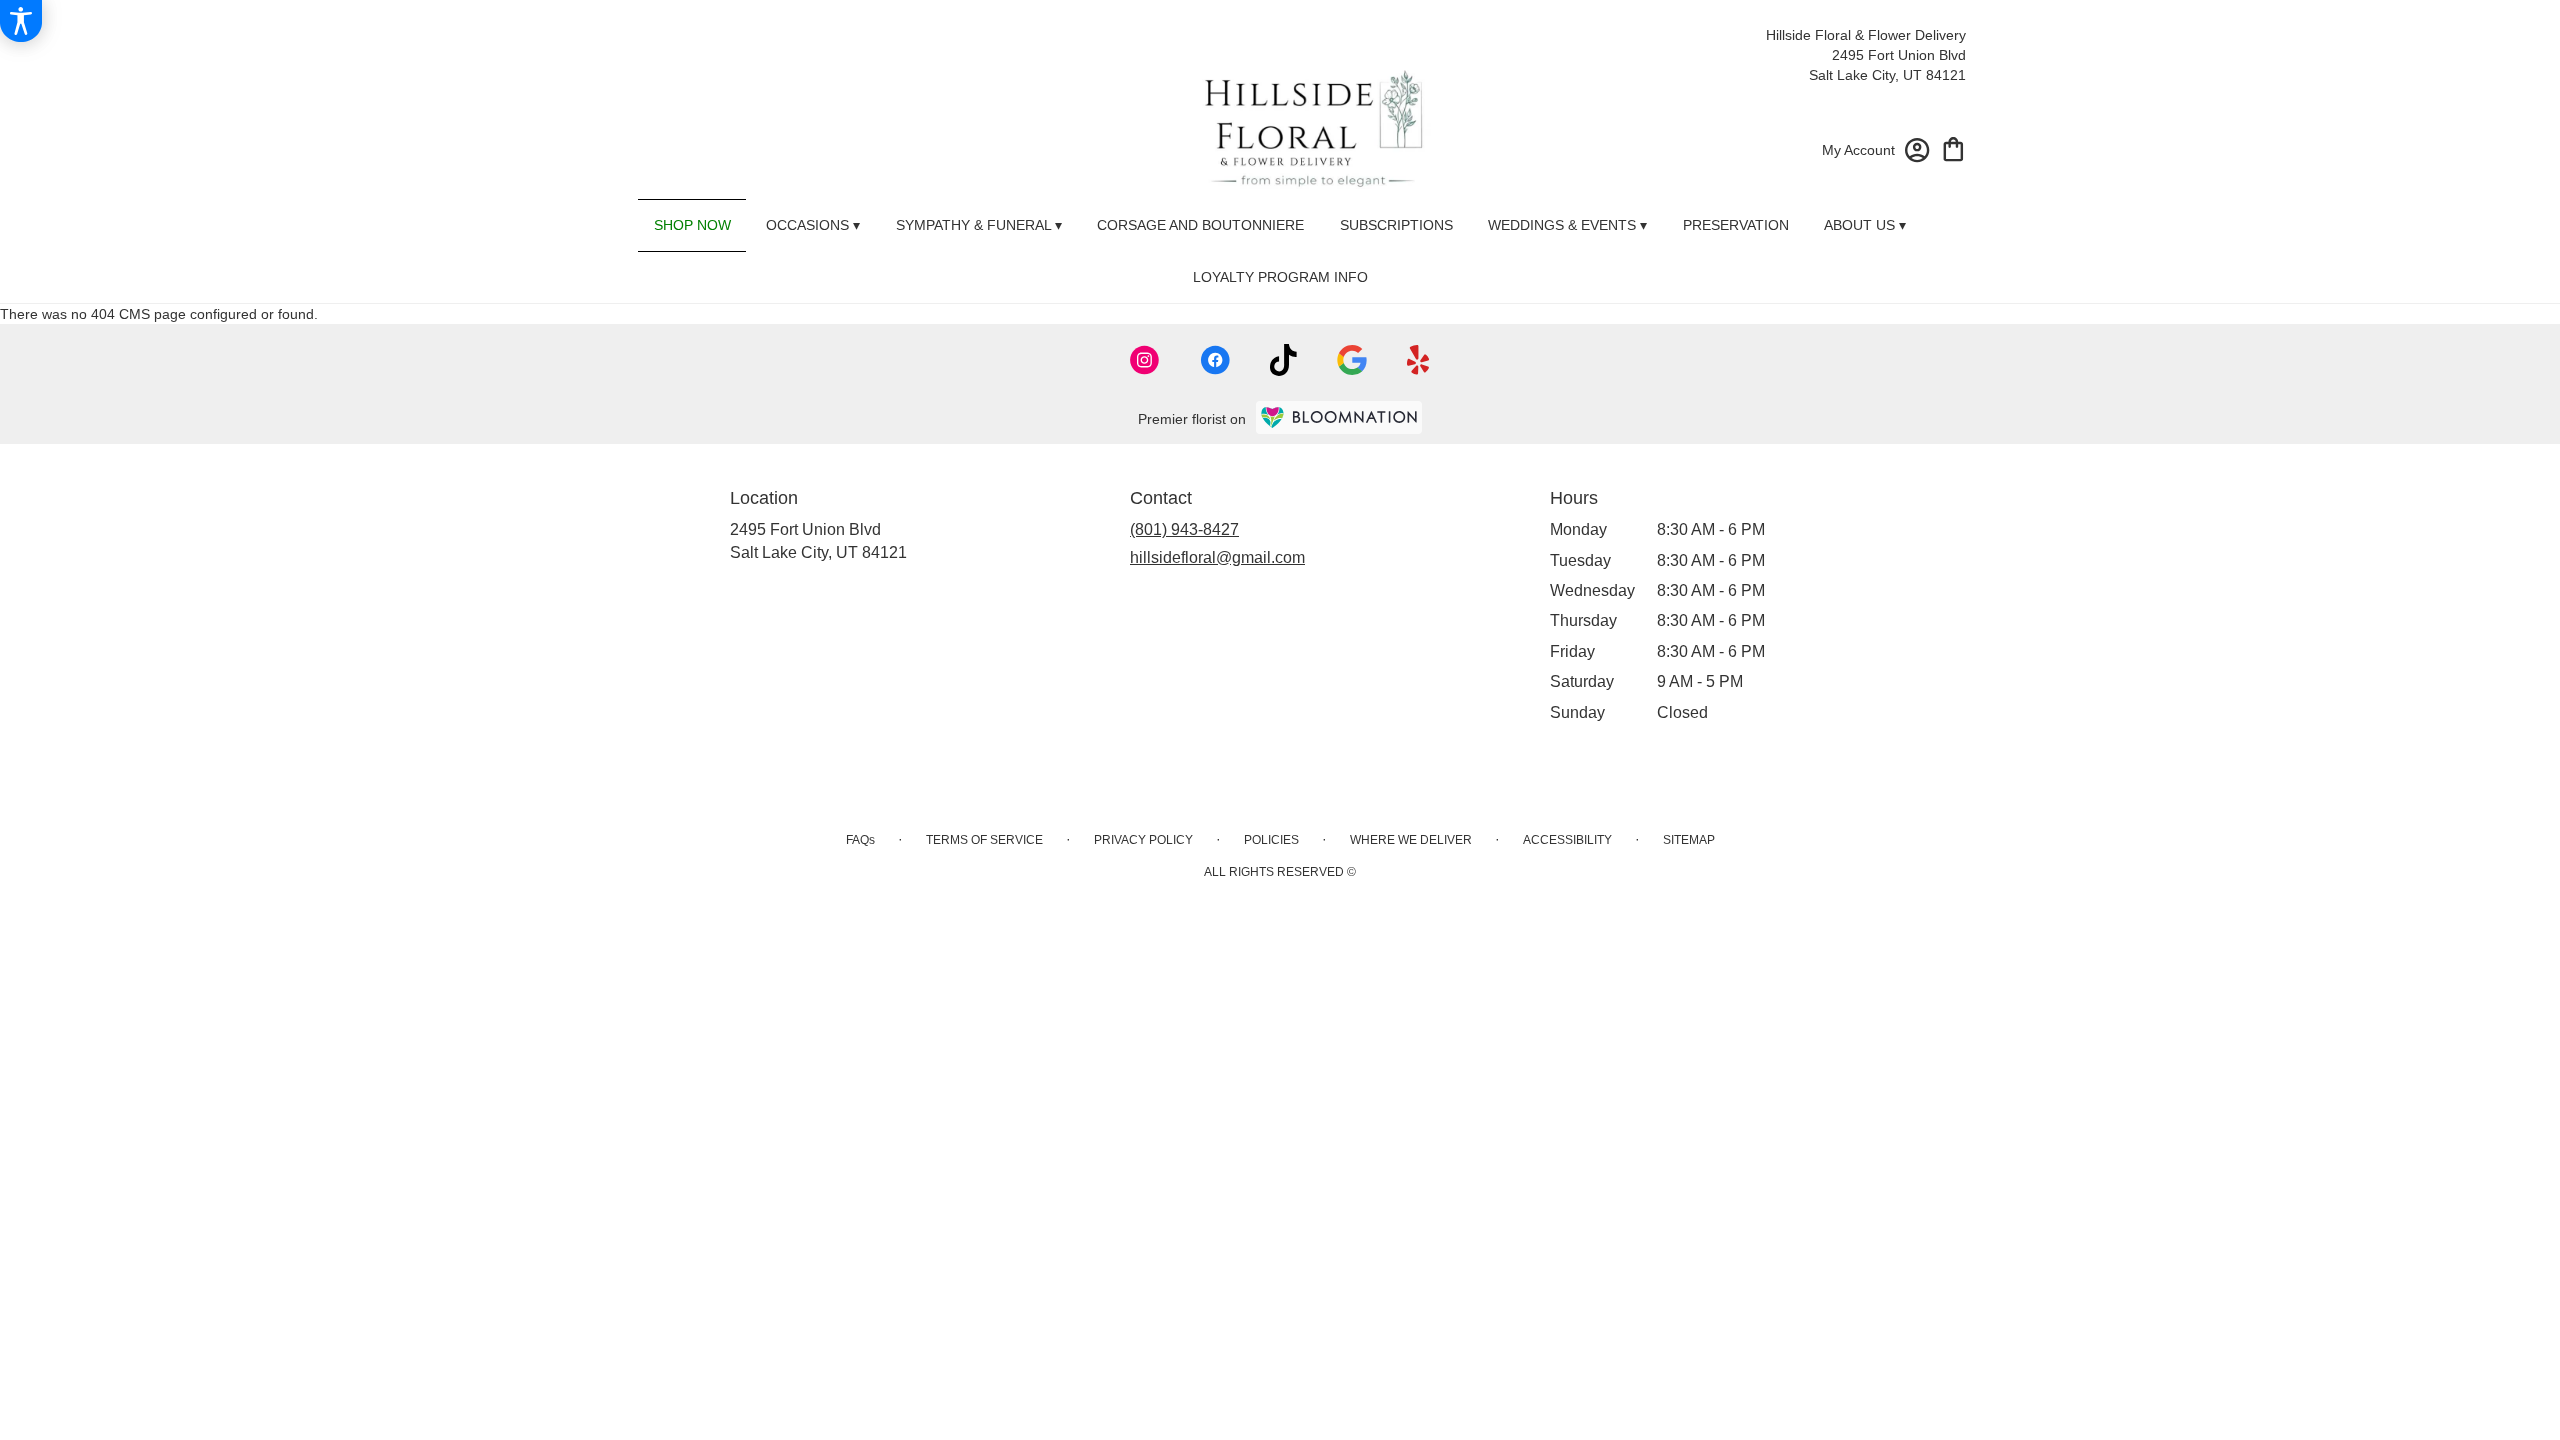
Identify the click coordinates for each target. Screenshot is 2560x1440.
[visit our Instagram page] (1145, 360)
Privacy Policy (1143, 840)
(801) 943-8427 (1184, 529)
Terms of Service (984, 840)
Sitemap (1689, 840)
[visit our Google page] (1352, 360)
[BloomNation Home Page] (1339, 417)
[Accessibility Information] (21, 21)
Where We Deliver (1411, 840)
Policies (1271, 840)
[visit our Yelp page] (1418, 360)
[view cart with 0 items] (1953, 147)
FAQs (860, 840)
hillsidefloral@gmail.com (1217, 557)
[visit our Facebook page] (1215, 360)
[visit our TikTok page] (1283, 360)
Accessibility (1567, 840)
